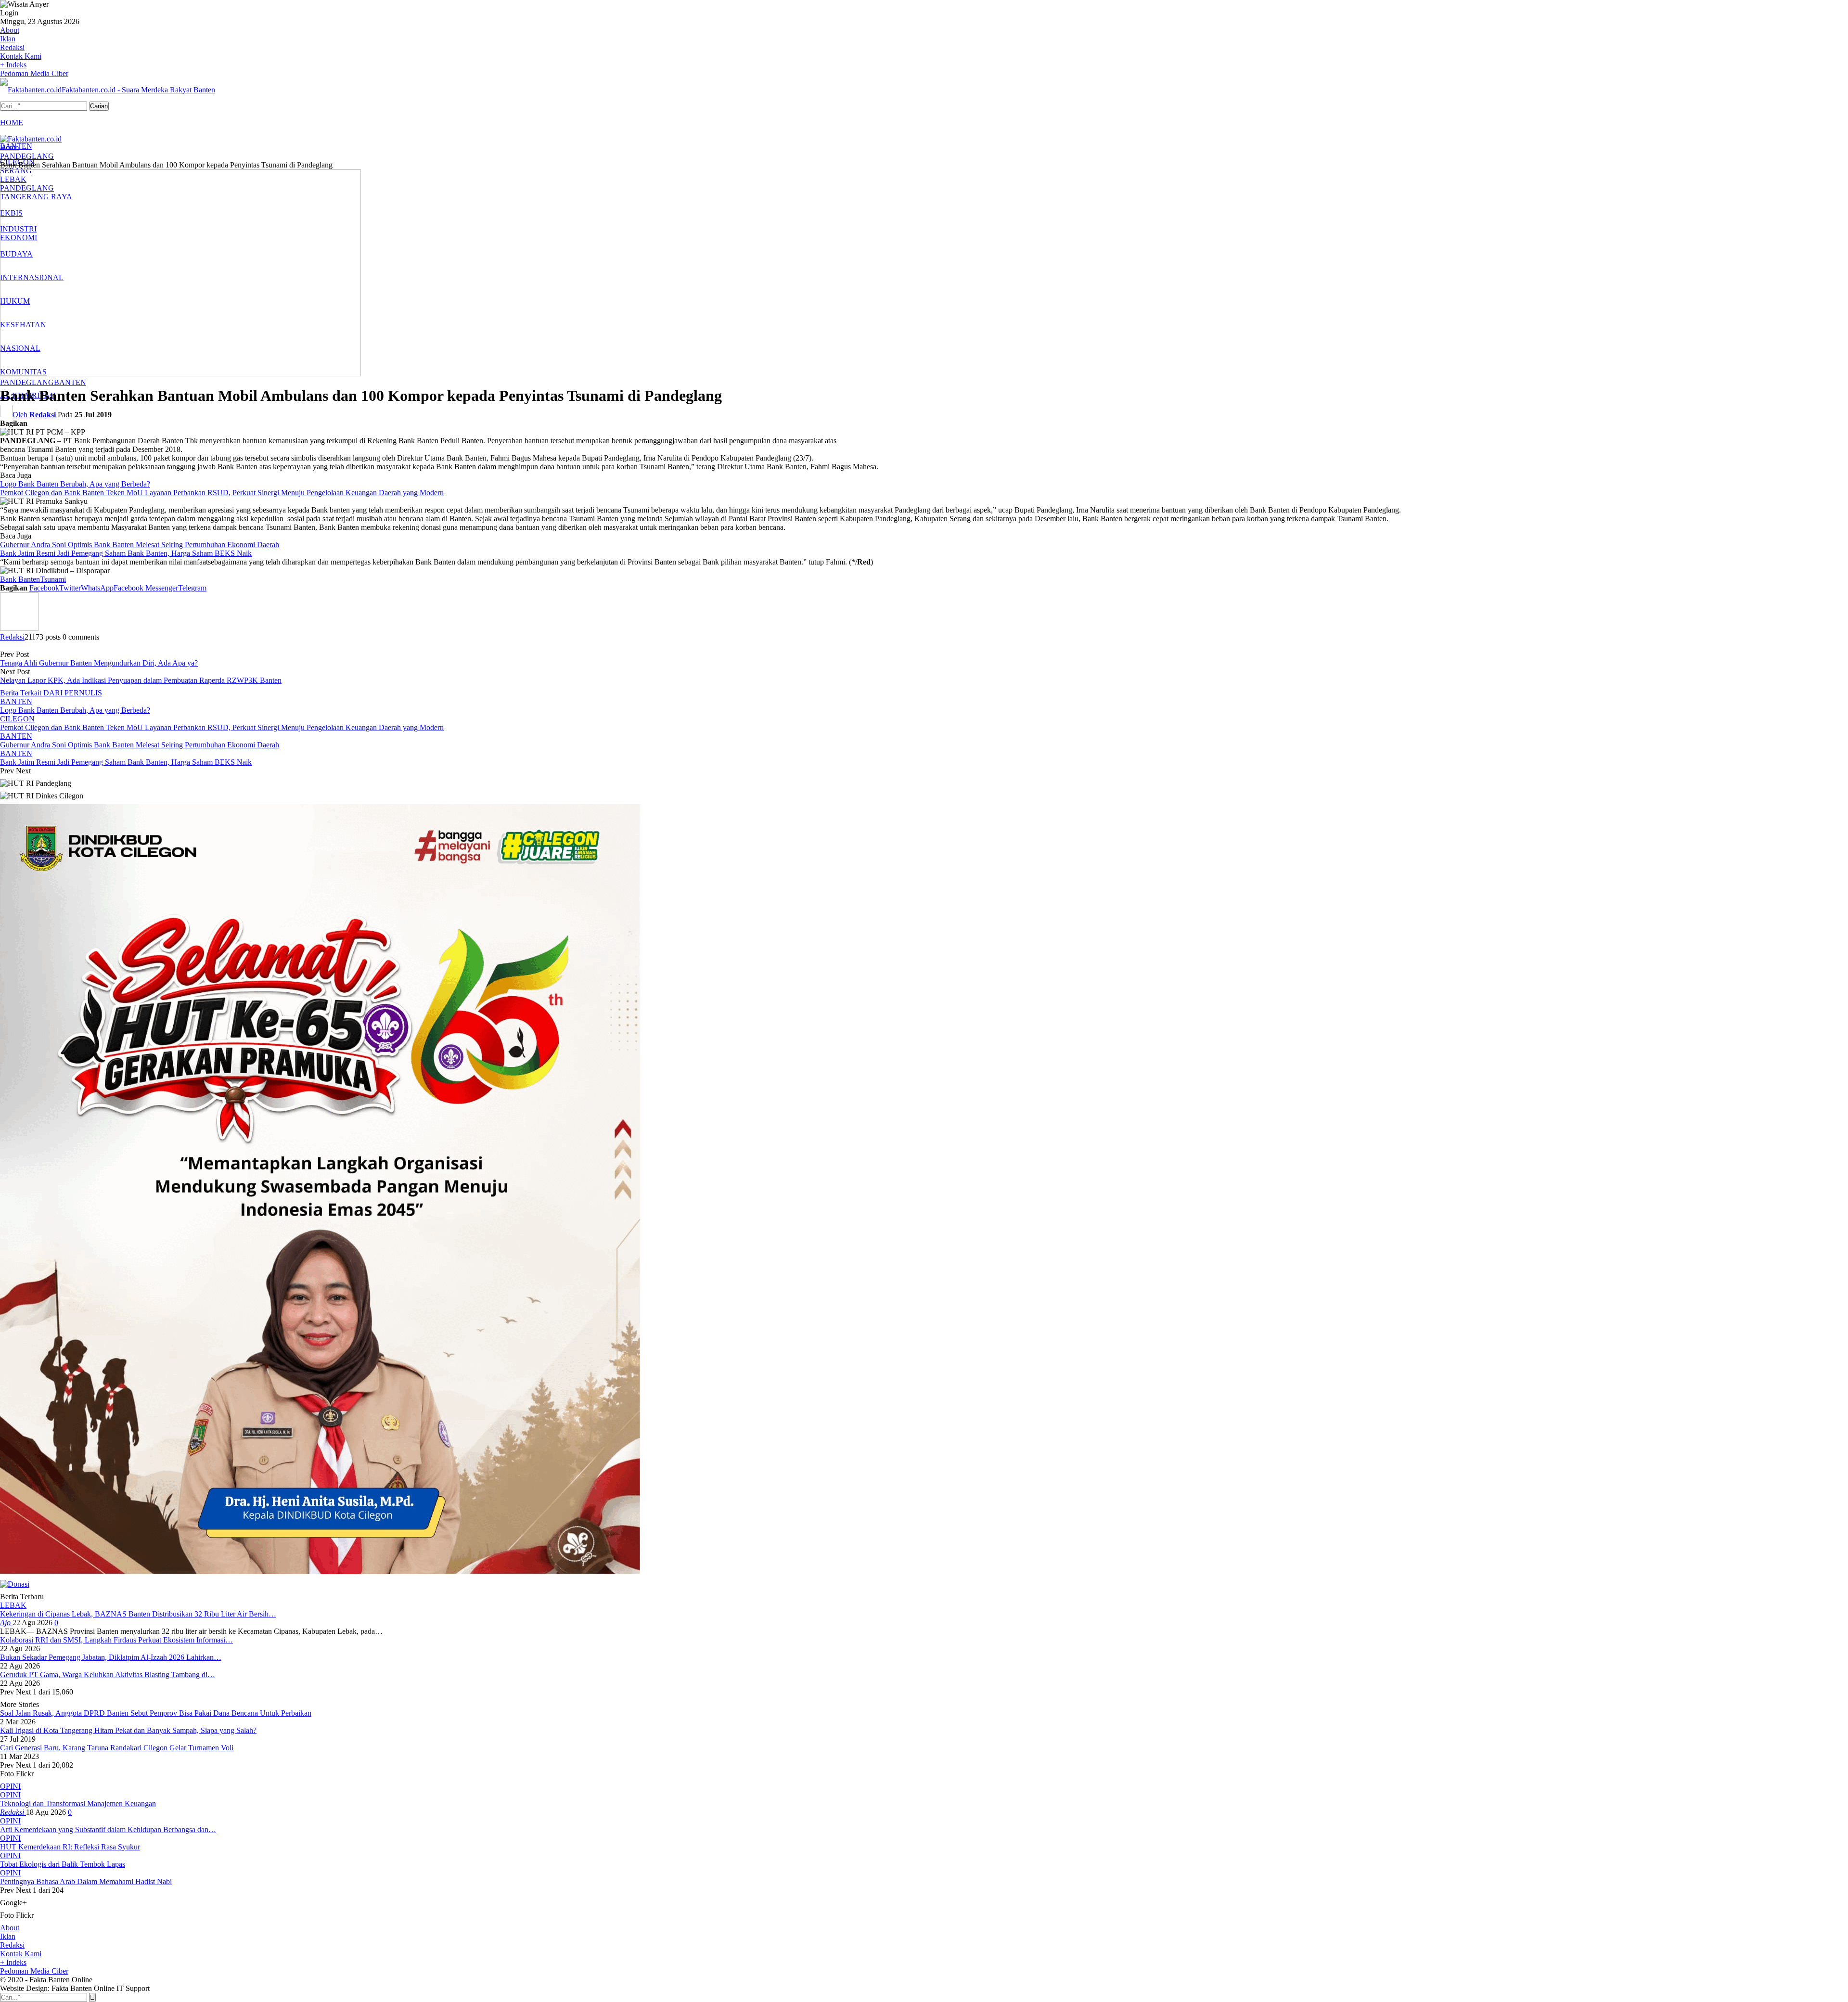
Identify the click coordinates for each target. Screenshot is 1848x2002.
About (10, 30)
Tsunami (53, 579)
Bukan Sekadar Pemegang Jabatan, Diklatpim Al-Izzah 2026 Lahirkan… (111, 1657)
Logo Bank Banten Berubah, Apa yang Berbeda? (75, 484)
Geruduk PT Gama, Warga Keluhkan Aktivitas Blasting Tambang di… (108, 1675)
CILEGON (17, 719)
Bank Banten (20, 579)
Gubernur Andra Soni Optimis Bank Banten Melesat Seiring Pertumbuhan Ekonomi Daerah (140, 545)
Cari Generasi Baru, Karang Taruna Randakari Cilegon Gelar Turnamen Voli (117, 1748)
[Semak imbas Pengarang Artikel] (19, 628)
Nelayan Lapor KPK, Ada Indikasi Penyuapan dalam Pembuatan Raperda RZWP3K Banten (141, 680)
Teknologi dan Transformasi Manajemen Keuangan (78, 1803)
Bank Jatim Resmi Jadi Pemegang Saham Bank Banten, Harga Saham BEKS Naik (126, 553)
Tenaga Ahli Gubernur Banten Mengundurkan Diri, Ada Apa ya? (99, 663)
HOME (12, 122)
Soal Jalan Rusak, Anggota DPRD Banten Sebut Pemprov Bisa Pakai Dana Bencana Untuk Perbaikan (156, 1713)
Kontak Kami (21, 56)
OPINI (10, 1795)
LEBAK (13, 1605)
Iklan (8, 39)
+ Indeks (13, 65)
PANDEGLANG (27, 382)
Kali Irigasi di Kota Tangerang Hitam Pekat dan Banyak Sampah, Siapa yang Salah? (128, 1730)
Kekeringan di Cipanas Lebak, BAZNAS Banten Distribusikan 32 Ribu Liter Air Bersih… (138, 1614)
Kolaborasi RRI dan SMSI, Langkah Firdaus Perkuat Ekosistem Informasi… (116, 1640)
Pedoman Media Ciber (34, 73)
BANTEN (70, 382)
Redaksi (12, 47)
